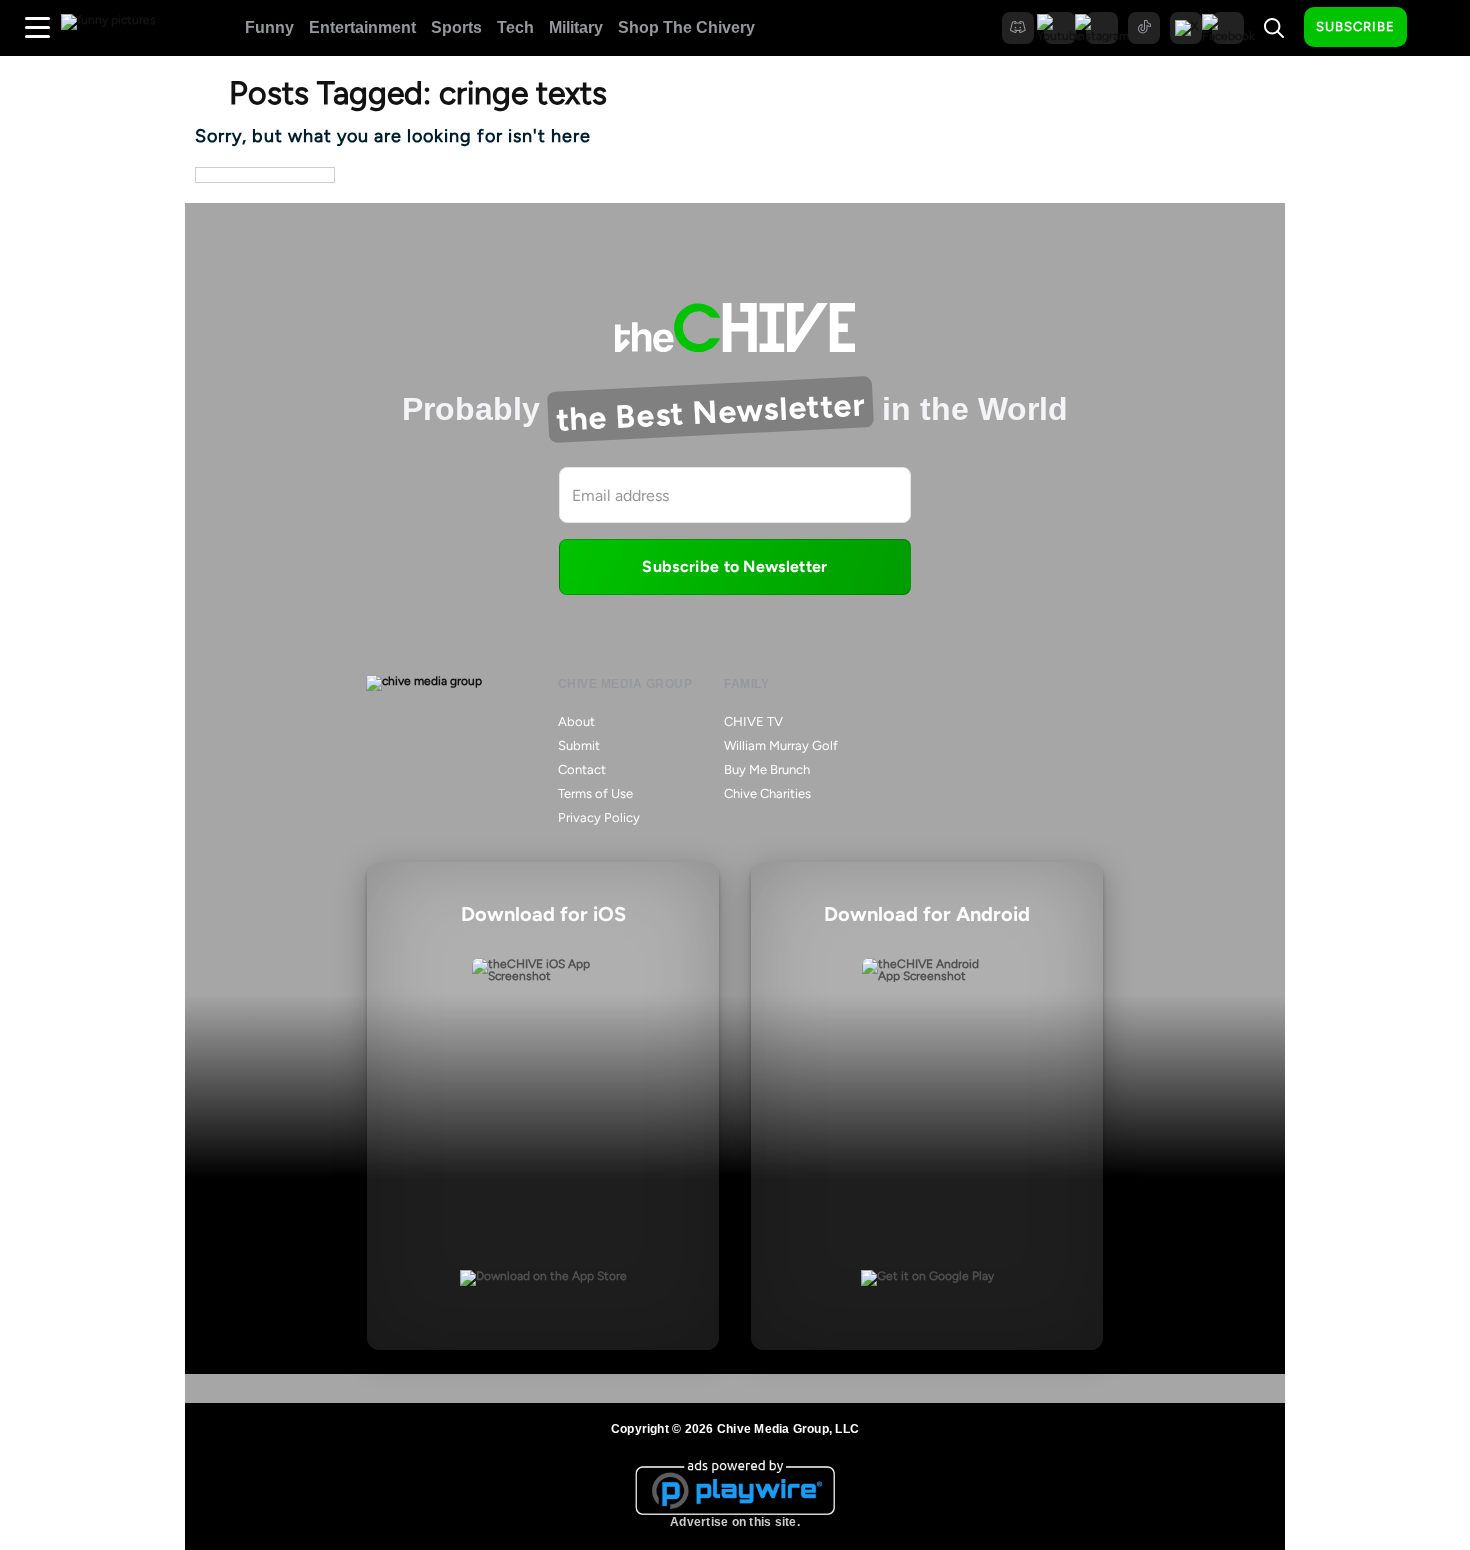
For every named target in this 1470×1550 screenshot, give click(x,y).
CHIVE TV (753, 721)
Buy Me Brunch (767, 769)
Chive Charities (767, 793)
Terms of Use (595, 793)
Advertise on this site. (735, 1522)
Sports (456, 27)
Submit (579, 745)
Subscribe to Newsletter (734, 566)
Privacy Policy (599, 817)
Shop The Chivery (686, 27)
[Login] (1440, 28)
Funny (269, 27)
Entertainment (362, 27)
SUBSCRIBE (1355, 26)
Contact (582, 769)
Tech (515, 27)
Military (576, 27)
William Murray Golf (781, 745)
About (576, 721)
